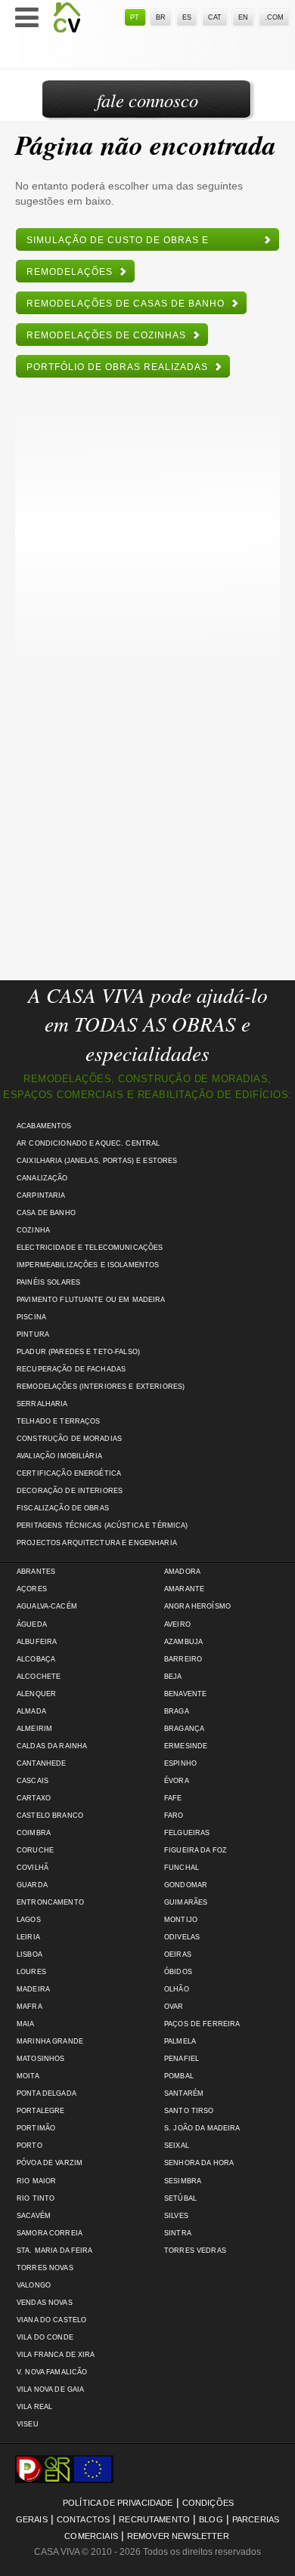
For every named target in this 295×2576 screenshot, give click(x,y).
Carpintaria (41, 1195)
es (187, 17)
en (243, 17)
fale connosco (147, 100)
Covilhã (33, 1868)
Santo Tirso (189, 2111)
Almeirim (34, 1729)
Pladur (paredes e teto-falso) (78, 1352)
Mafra (29, 2007)
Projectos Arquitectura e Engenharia (97, 1543)
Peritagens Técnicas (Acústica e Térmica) (102, 1526)
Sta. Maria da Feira (55, 2251)
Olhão (177, 1989)
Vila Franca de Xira (56, 2355)
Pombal (179, 2076)
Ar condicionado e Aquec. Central (88, 1143)
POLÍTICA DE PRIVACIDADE (118, 2503)
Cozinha (33, 1230)
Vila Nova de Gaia (50, 2389)
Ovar (174, 2007)
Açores (32, 1589)
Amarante (184, 1589)
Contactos (83, 2519)
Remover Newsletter (178, 2536)
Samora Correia (50, 2233)
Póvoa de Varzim (50, 2163)
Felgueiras (187, 1833)
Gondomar (186, 1885)
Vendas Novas (45, 2303)
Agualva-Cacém (47, 1606)
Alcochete (39, 1677)
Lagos (29, 1920)
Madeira (33, 1989)
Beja (173, 1677)
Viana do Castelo (51, 2320)
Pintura (33, 1334)
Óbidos (178, 1972)
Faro (174, 1816)
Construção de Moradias (69, 1439)
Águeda (32, 1624)
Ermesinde (186, 1746)
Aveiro (177, 1624)
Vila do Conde (45, 2337)
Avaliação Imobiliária (59, 1456)
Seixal (177, 2146)
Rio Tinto (36, 2198)
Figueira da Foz (196, 1850)
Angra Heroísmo (197, 1606)
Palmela (180, 2041)
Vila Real (34, 2407)
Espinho (180, 1763)
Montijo (181, 1920)
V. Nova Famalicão (52, 2372)
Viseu (28, 2424)
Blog (211, 2519)
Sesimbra (183, 2181)
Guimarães (186, 1902)
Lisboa (29, 1954)
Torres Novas (45, 2268)
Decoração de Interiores (70, 1491)
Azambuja (183, 1642)
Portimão (36, 2128)
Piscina (31, 1317)
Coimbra (34, 1833)
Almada (31, 1711)
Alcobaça (36, 1659)
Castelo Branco (50, 1816)
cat (215, 17)
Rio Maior (36, 2181)
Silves (176, 2216)
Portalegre (40, 2111)
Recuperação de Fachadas (71, 1369)
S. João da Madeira (202, 2128)
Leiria (28, 1937)
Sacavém (34, 2216)
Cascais (33, 1781)
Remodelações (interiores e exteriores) (101, 1387)
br (161, 17)
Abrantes (36, 1572)
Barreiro (183, 1659)
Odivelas (182, 1937)
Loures (31, 1972)
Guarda (32, 1885)
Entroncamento (50, 1902)
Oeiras (178, 1954)
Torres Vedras (195, 2251)
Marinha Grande (50, 2041)
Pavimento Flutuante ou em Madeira (91, 1300)
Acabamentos (44, 1126)
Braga (177, 1711)
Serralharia (42, 1404)
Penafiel (182, 2059)
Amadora (182, 1572)
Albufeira (37, 1642)
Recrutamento (154, 2519)
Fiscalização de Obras (63, 1508)
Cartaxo (34, 1798)
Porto (29, 2146)
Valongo (34, 2285)
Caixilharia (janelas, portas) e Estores (97, 1161)
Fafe (173, 1798)
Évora (177, 1781)
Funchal (182, 1868)
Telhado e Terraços (58, 1421)
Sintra (178, 2233)
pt (135, 17)
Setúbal (180, 2198)
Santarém (184, 2093)
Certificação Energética (69, 1473)
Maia (26, 2024)
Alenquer (36, 1694)
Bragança (184, 1729)
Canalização (42, 1178)
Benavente (185, 1694)
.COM (274, 17)
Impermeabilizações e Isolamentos (88, 1265)
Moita (28, 2076)
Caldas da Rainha (52, 1746)
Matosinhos (40, 2059)
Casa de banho (46, 1213)
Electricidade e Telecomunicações (90, 1248)
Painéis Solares (48, 1282)
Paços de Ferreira (202, 2024)
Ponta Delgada (47, 2093)
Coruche (35, 1850)
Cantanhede (41, 1763)
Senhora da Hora (199, 2163)
